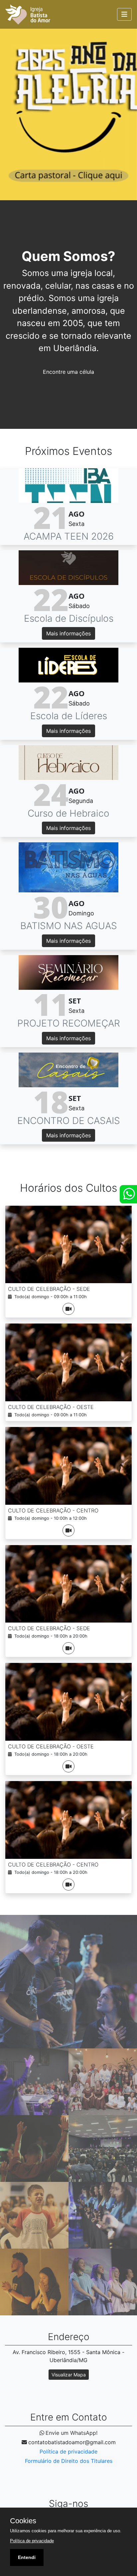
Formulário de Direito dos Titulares (69, 2461)
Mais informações (68, 633)
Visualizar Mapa (69, 2375)
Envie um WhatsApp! (71, 2433)
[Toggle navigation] (124, 14)
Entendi (27, 2557)
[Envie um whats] (128, 1194)
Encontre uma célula (68, 372)
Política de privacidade (68, 2452)
